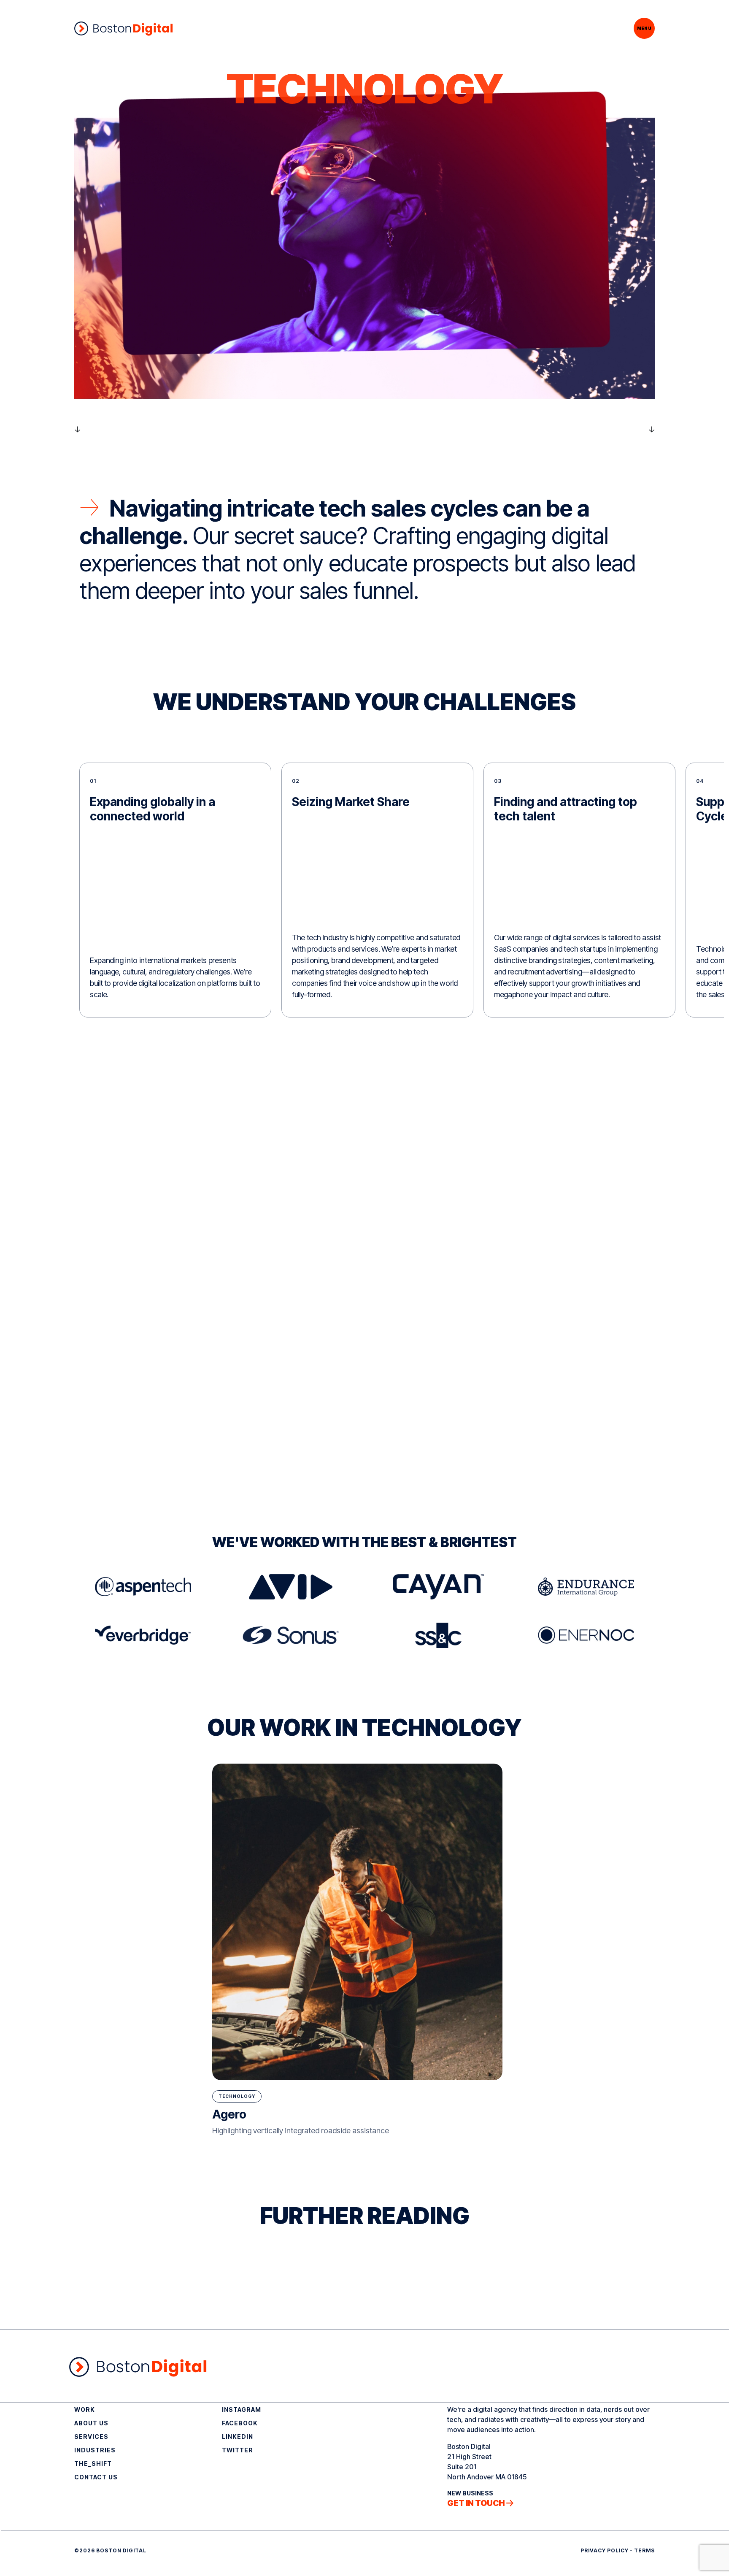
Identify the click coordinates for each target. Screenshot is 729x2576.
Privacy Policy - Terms (618, 2550)
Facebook (240, 2423)
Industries (95, 2450)
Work (85, 2410)
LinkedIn (238, 2437)
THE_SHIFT (93, 2464)
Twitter (238, 2450)
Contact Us (96, 2477)
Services (91, 2437)
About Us (91, 2423)
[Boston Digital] (123, 28)
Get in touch (476, 2503)
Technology (237, 2096)
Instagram (242, 2410)
